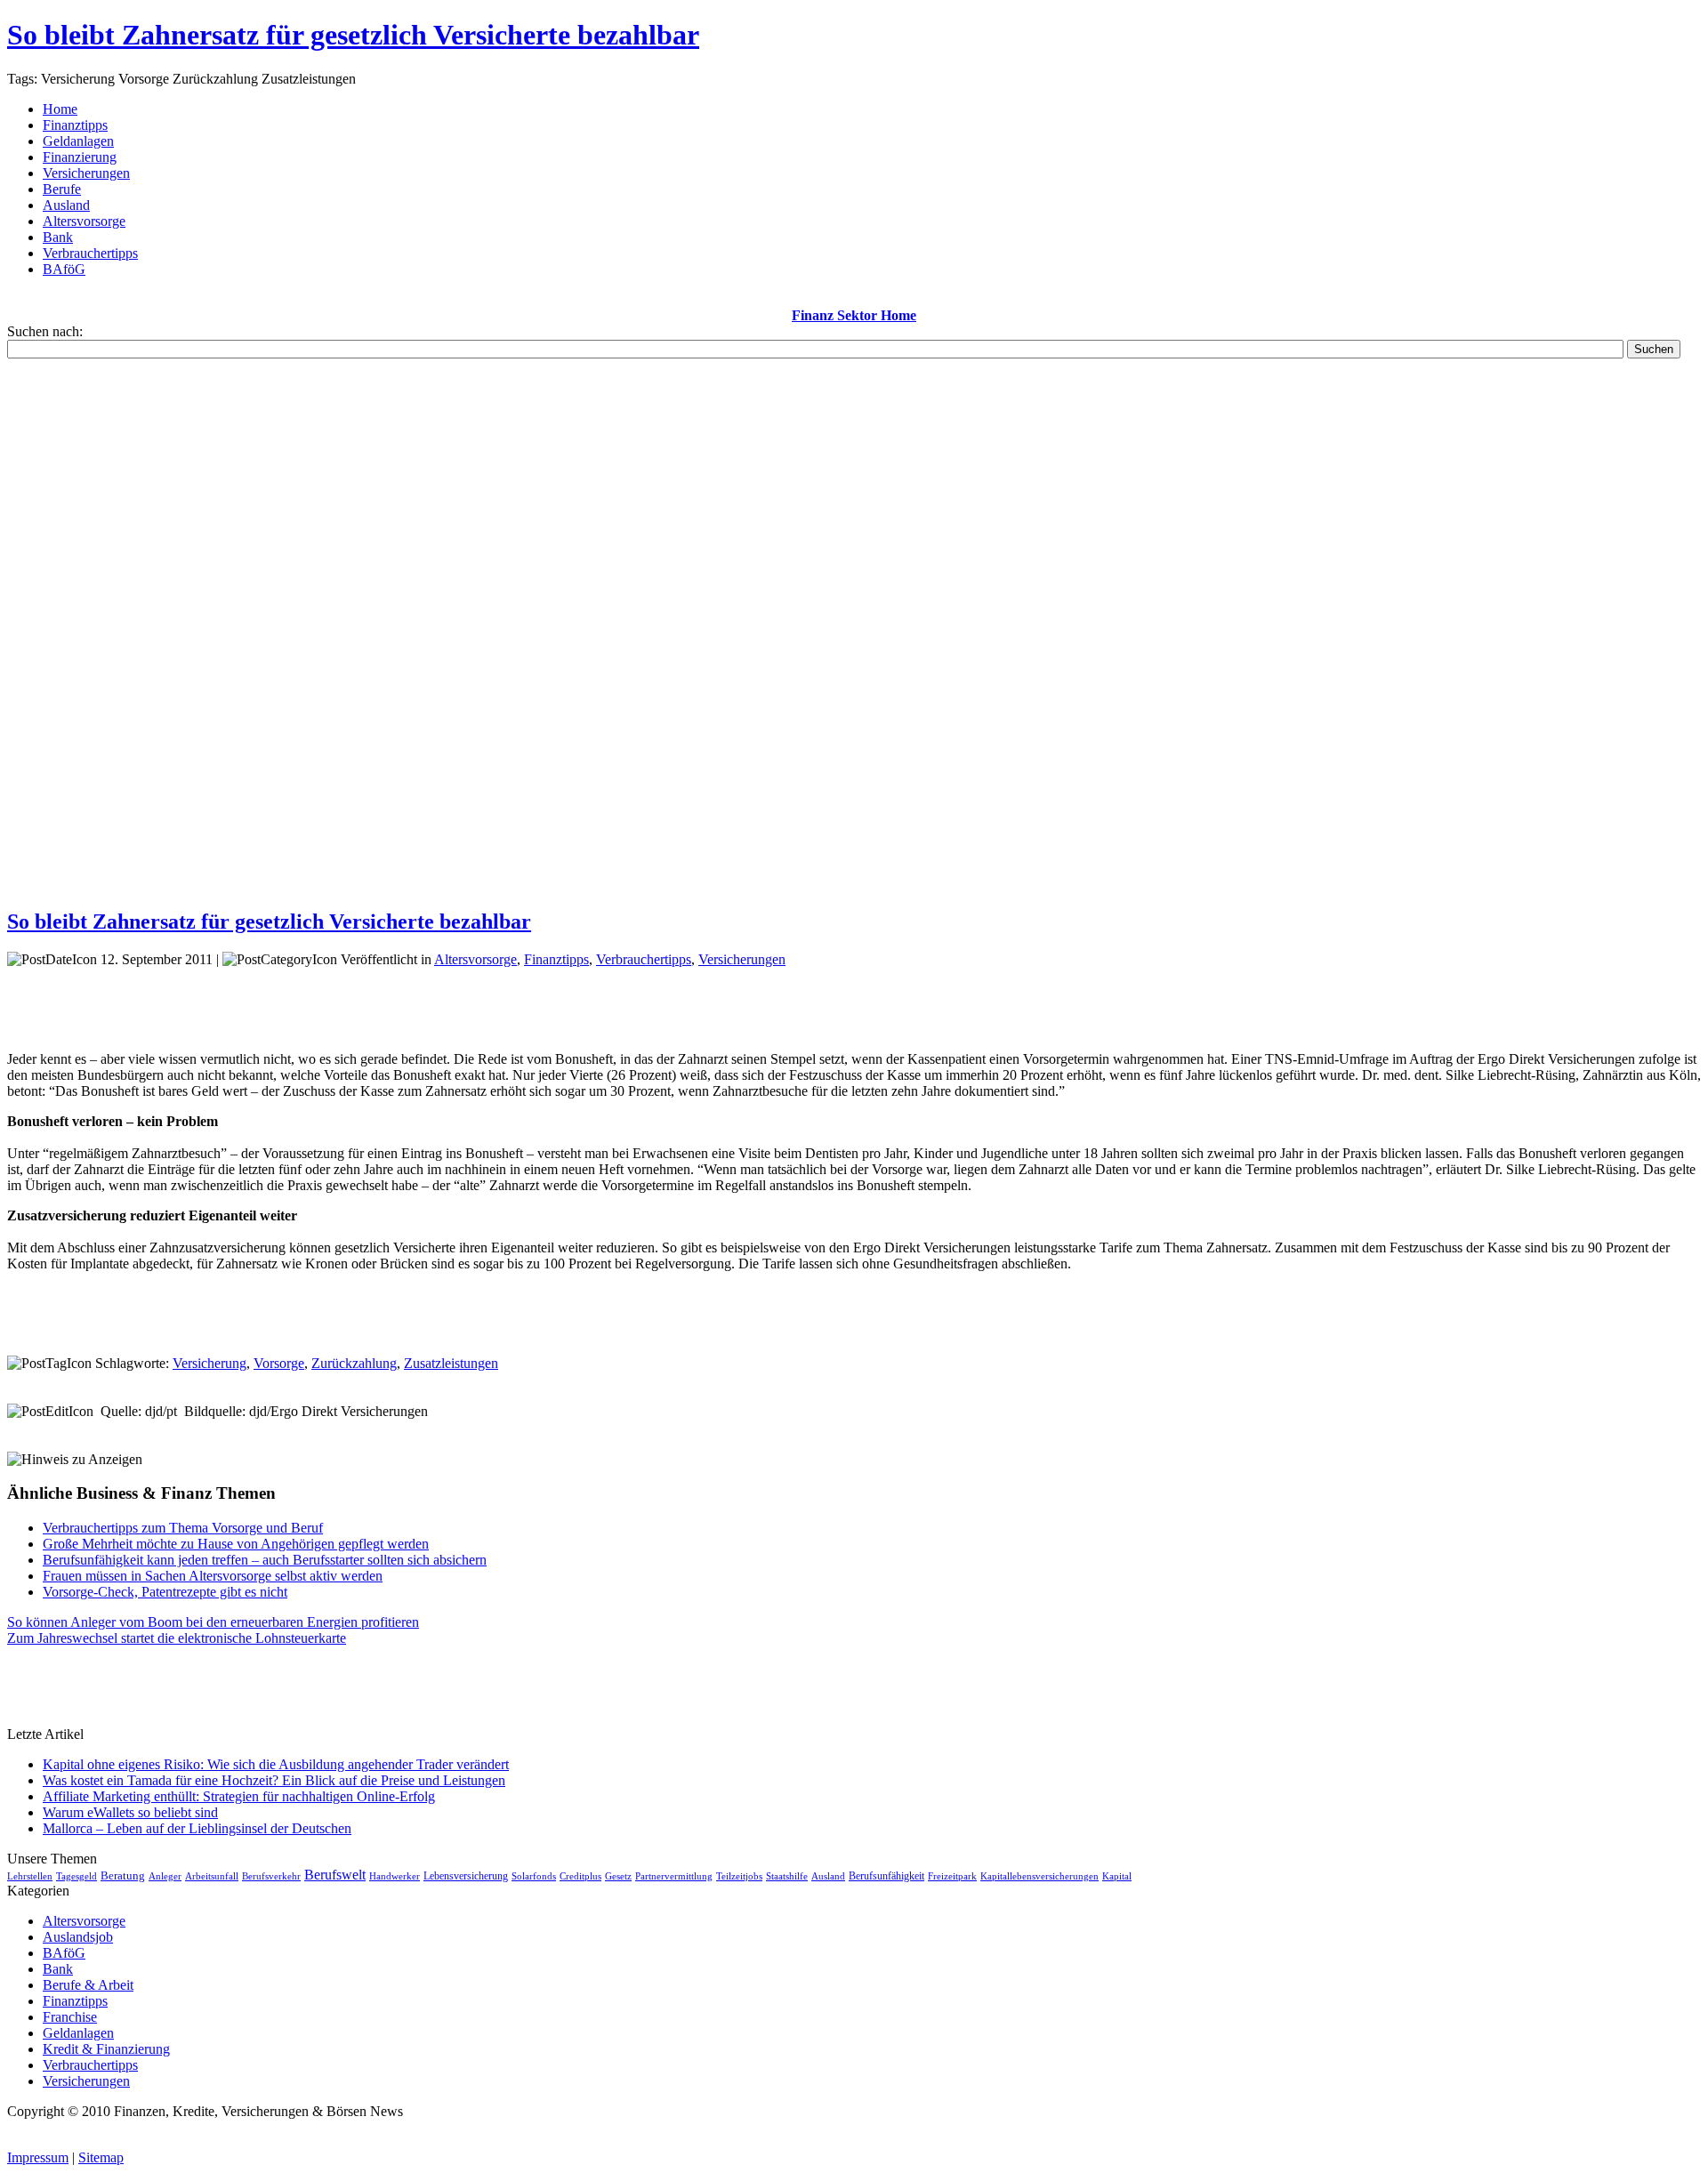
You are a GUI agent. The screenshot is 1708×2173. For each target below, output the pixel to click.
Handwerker (395, 1876)
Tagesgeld (77, 1876)
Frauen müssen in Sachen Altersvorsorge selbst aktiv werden (213, 1576)
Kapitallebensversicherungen (1039, 1876)
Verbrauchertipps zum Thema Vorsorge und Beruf (183, 1528)
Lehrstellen (30, 1876)
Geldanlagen (78, 2033)
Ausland (828, 1876)
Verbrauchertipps (644, 959)
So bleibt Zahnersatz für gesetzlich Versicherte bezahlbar (353, 35)
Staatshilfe (787, 1876)
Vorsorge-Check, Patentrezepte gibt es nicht (165, 1592)
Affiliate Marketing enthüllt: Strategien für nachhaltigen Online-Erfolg (239, 1796)
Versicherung (209, 1363)
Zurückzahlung (354, 1363)
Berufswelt (335, 1875)
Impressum (38, 2157)
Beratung (123, 1875)
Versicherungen (742, 959)
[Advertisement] (854, 625)
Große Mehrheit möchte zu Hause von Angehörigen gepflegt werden (236, 1544)
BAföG (64, 1953)
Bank (58, 1969)
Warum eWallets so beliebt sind (130, 1812)
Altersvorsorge (475, 959)
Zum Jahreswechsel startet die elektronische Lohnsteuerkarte (177, 1638)
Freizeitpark (952, 1876)
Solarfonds (534, 1876)
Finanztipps (556, 959)
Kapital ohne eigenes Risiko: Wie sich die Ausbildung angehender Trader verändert (276, 1764)
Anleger (165, 1876)
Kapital (1117, 1876)
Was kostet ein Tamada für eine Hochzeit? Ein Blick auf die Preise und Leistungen (274, 1780)
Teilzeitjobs (739, 1876)
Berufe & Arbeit (88, 1985)
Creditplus (580, 1876)
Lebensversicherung (466, 1876)
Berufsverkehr (271, 1876)
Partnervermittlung (674, 1876)
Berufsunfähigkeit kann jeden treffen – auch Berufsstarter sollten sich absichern (265, 1560)
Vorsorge (279, 1363)
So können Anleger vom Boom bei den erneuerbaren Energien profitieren (213, 1622)
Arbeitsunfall (212, 1876)
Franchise (70, 2017)
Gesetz (618, 1876)
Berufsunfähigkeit (886, 1876)
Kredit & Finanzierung (106, 2049)
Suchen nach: (45, 331)
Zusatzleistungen (451, 1363)
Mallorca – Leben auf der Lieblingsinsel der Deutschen (197, 1828)
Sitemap (101, 2157)
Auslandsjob (78, 1937)
